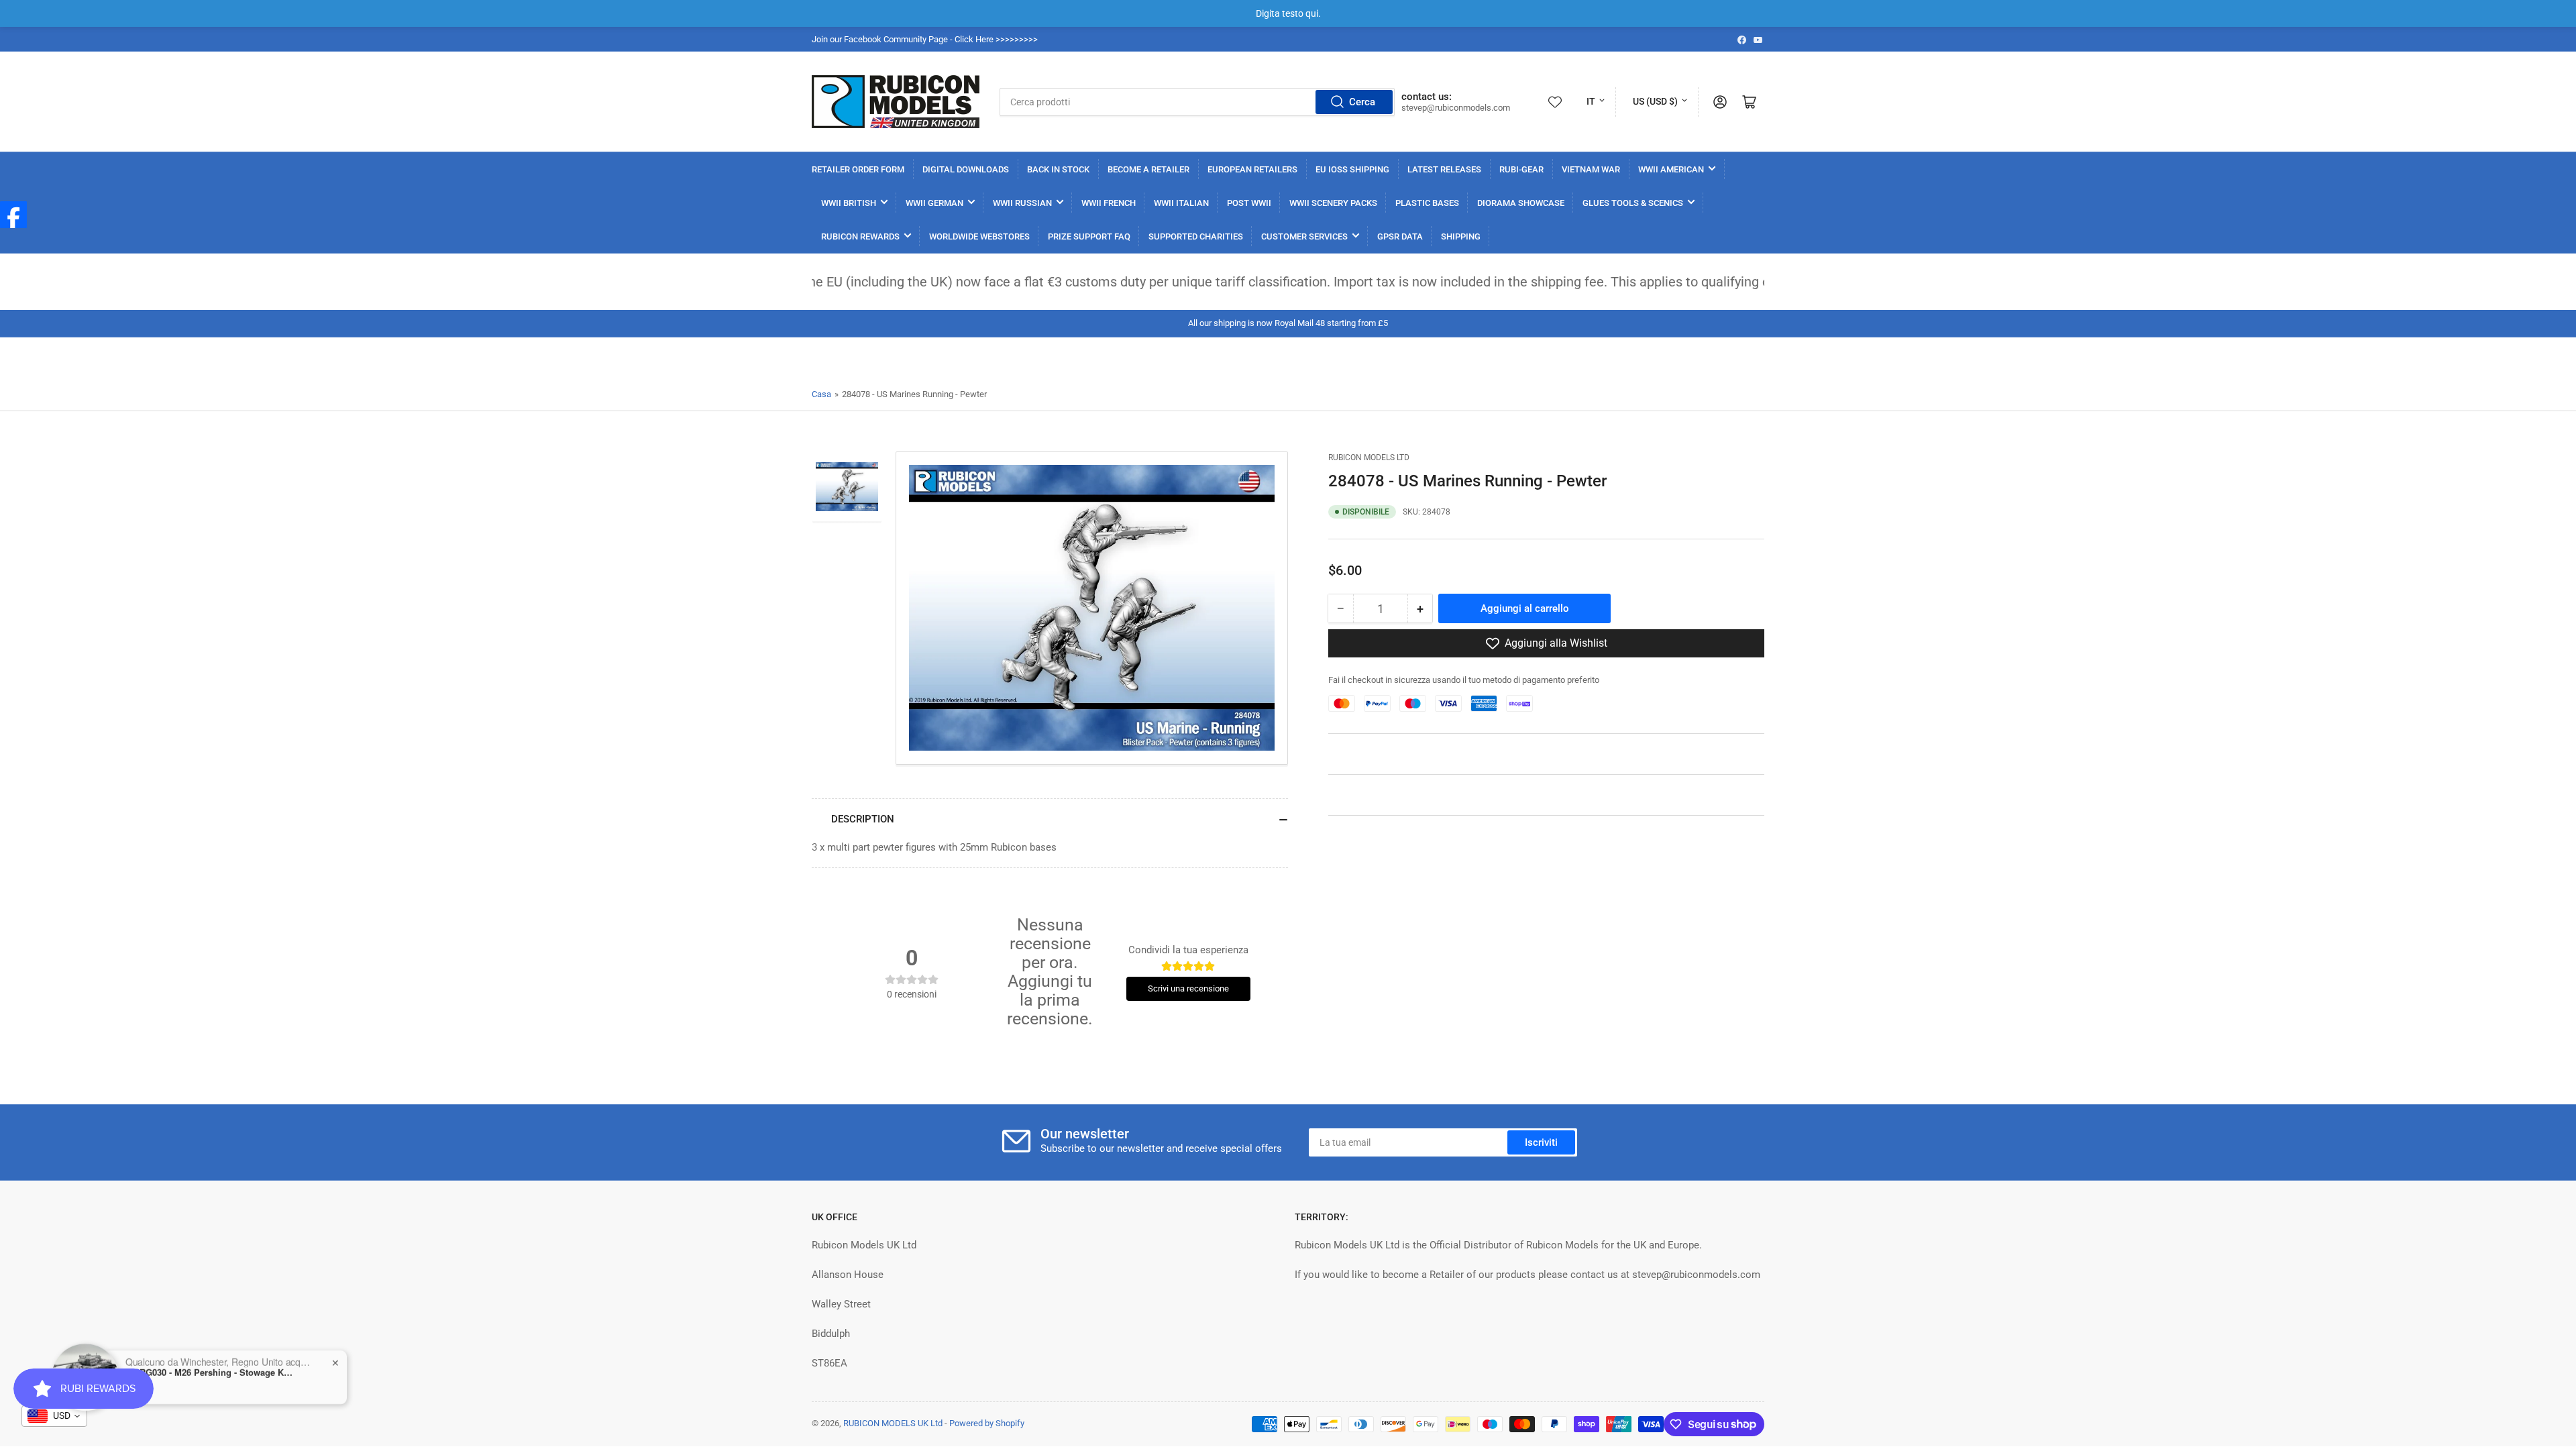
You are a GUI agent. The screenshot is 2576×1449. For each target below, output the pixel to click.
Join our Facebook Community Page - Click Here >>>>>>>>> (925, 39)
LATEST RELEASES (1444, 169)
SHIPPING (1461, 236)
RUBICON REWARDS (860, 236)
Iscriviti (1541, 1142)
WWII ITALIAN (1181, 203)
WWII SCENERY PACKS (1333, 203)
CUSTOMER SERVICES (1304, 236)
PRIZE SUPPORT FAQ (1089, 236)
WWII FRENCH (1109, 203)
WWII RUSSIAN (1022, 203)
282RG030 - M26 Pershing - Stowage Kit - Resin (209, 1366)
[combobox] (1197, 102)
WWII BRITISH (849, 203)
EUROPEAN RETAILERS (1252, 169)
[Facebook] (13, 215)
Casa (821, 394)
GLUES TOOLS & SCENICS (1633, 203)
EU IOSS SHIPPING (1352, 169)
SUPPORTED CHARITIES (1196, 236)
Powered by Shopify (987, 1423)
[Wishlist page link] (1555, 102)
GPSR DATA (1400, 236)
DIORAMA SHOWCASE (1521, 203)
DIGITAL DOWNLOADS (966, 169)
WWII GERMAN (934, 203)
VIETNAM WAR (1591, 169)
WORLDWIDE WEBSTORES (979, 236)
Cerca (1362, 102)
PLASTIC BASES (1427, 203)
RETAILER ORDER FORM (858, 169)
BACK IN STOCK (1058, 169)
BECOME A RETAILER (1148, 169)
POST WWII (1249, 203)
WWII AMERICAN (1671, 169)
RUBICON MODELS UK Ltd (893, 1423)
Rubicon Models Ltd (1369, 458)
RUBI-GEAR (1521, 169)
